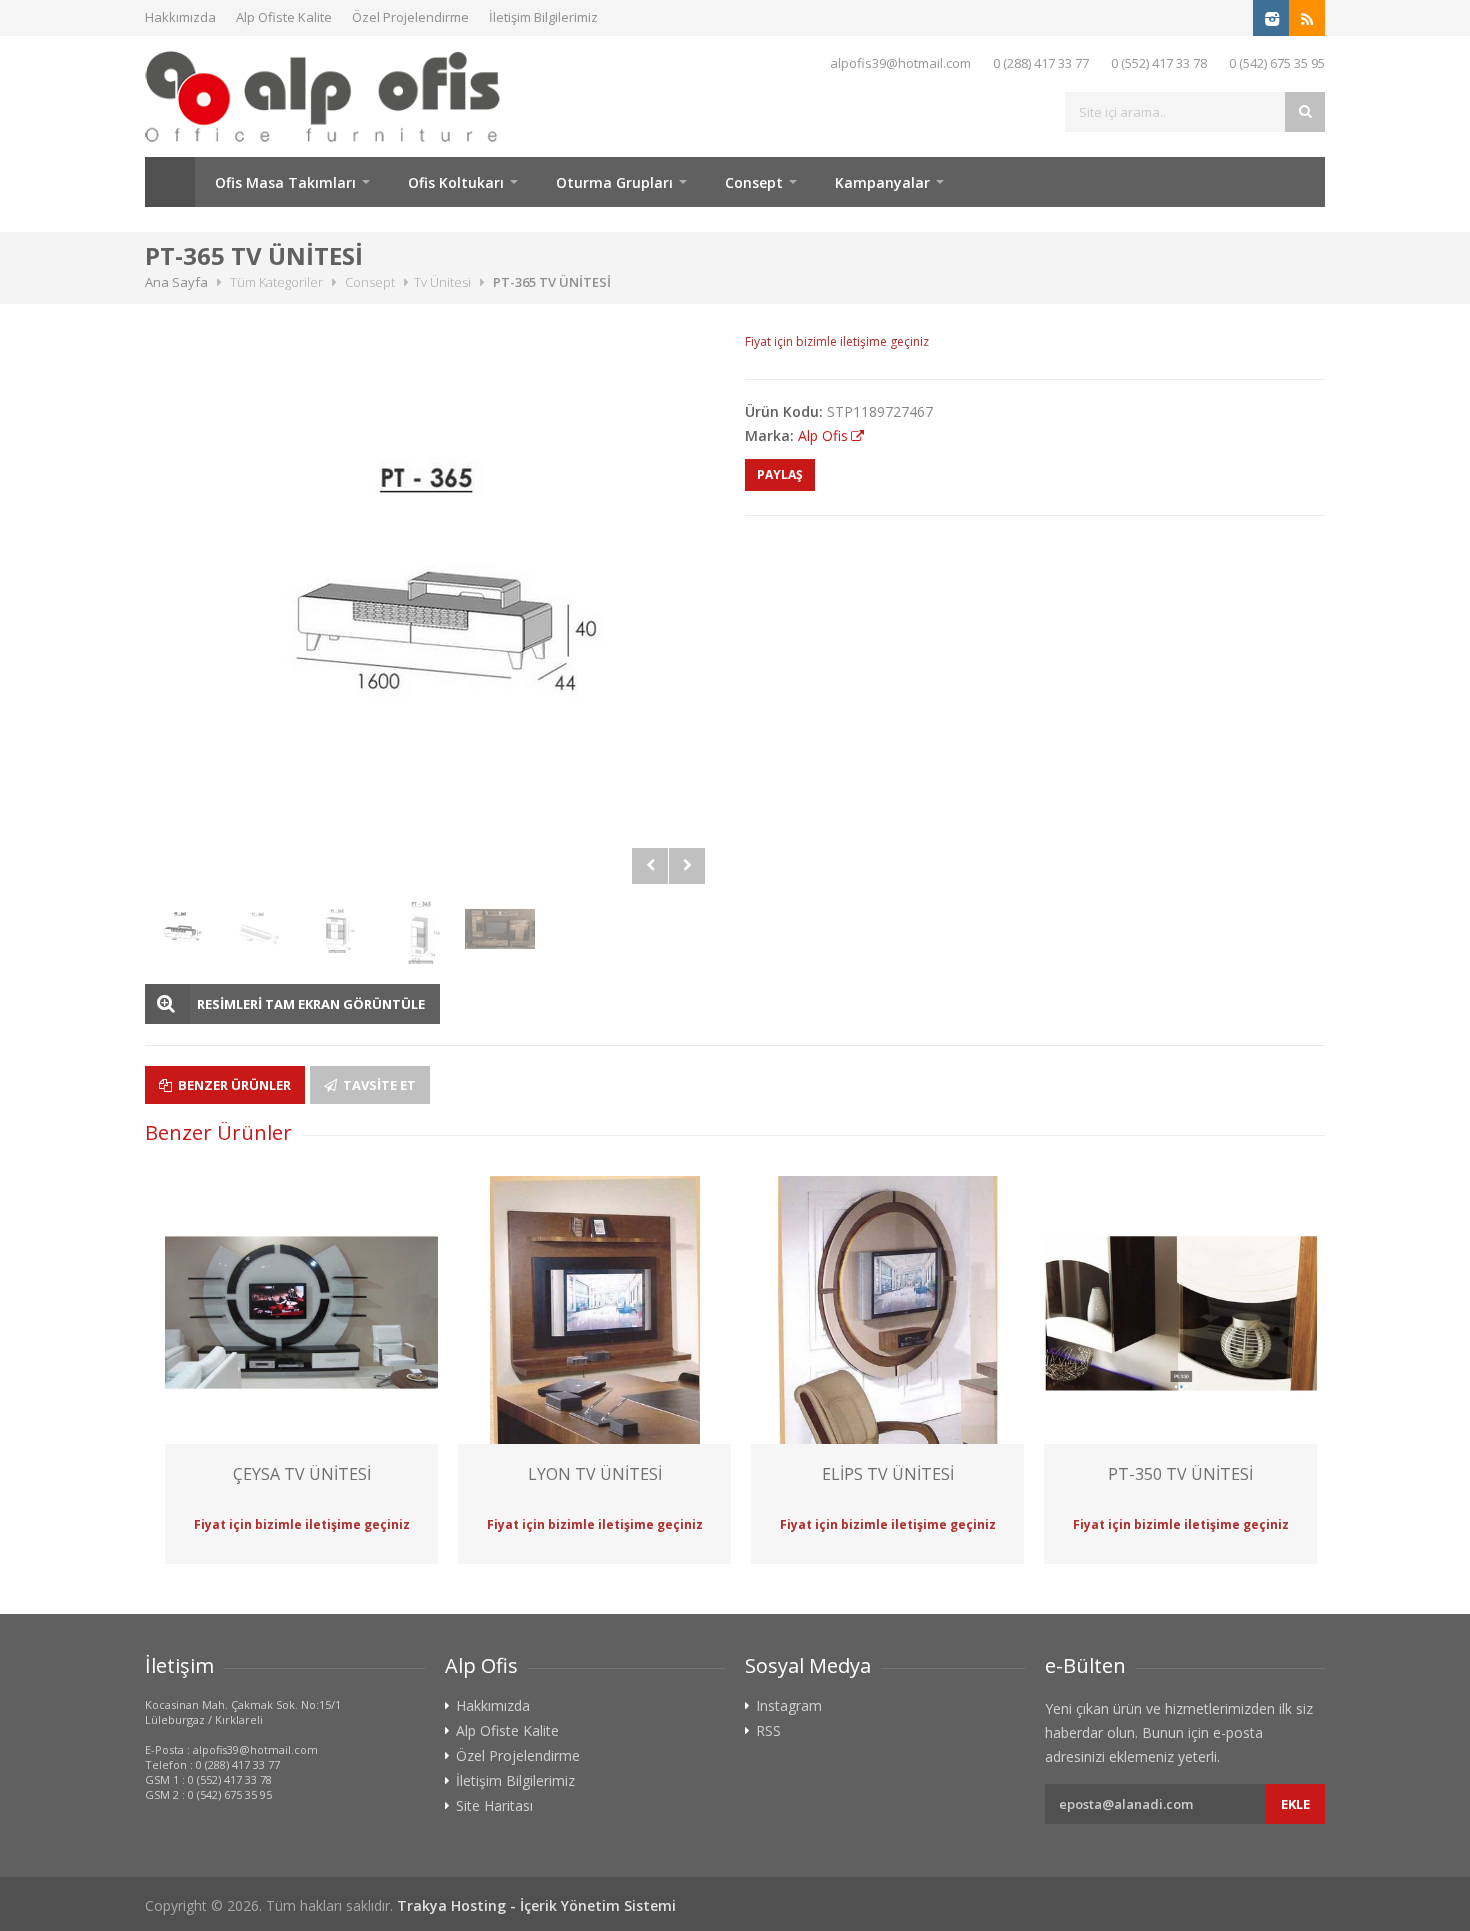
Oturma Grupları (614, 182)
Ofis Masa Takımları (285, 182)
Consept (754, 182)
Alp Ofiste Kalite (284, 17)
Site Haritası (494, 1806)
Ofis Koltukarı (456, 182)
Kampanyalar (882, 182)
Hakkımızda (180, 17)
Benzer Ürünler (233, 1085)
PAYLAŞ (780, 474)
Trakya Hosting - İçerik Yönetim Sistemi (536, 1905)
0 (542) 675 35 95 (1277, 63)
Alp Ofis (823, 435)
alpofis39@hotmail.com (900, 63)
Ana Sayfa (170, 182)
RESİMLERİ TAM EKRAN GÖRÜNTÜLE (311, 1004)
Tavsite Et (378, 1085)
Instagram (789, 1706)
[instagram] (1271, 18)
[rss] (1307, 18)
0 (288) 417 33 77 (1041, 63)
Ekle (1295, 1804)
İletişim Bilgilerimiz (543, 17)
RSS (768, 1731)
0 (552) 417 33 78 (1159, 63)
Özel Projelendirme (410, 17)
